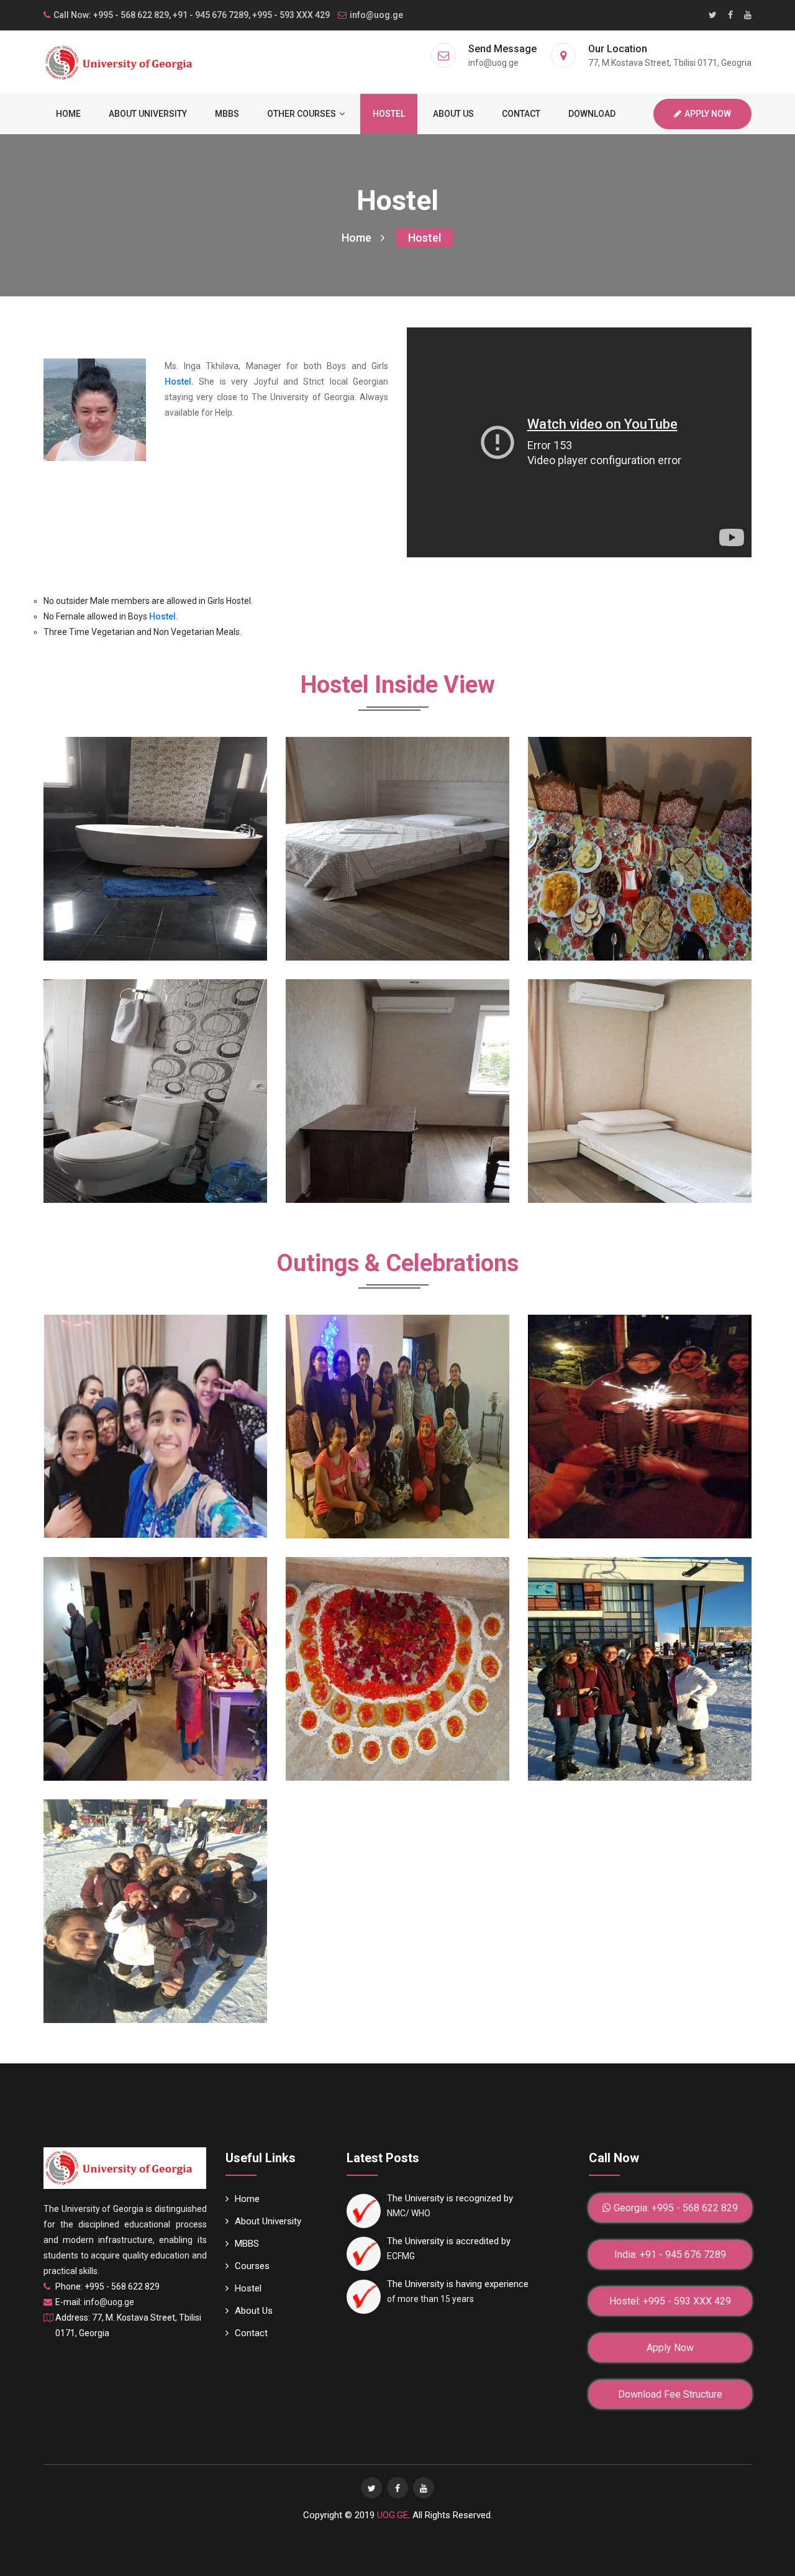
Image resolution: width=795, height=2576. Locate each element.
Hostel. (179, 381)
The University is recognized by (450, 2198)
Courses (252, 2266)
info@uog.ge (376, 15)
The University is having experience (458, 2284)
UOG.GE (393, 2515)
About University (148, 114)
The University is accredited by (449, 2241)
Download (592, 114)
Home (68, 114)
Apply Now (708, 114)
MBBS (227, 114)
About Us (453, 114)
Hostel (389, 114)
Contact (521, 114)
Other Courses (302, 114)
